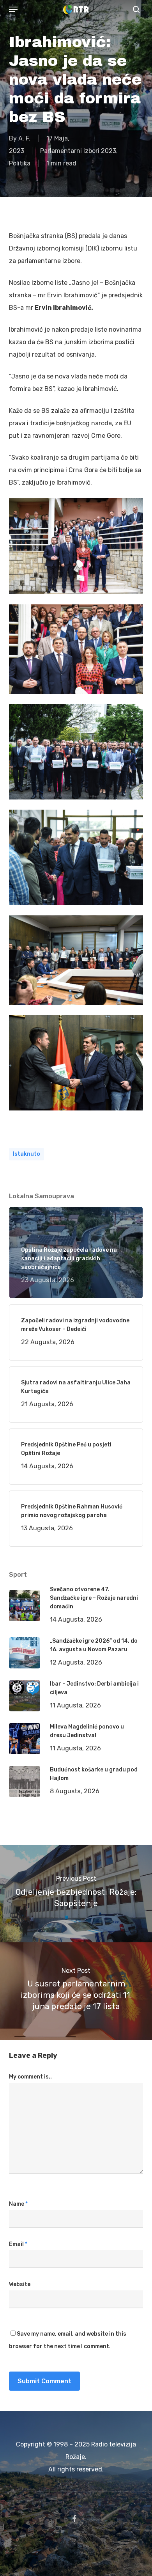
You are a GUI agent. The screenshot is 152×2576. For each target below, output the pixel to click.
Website (20, 2284)
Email (18, 2244)
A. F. (24, 138)
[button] (13, 9)
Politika (20, 163)
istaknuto (27, 1154)
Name (18, 2204)
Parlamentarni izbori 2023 (78, 151)
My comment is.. (30, 2077)
